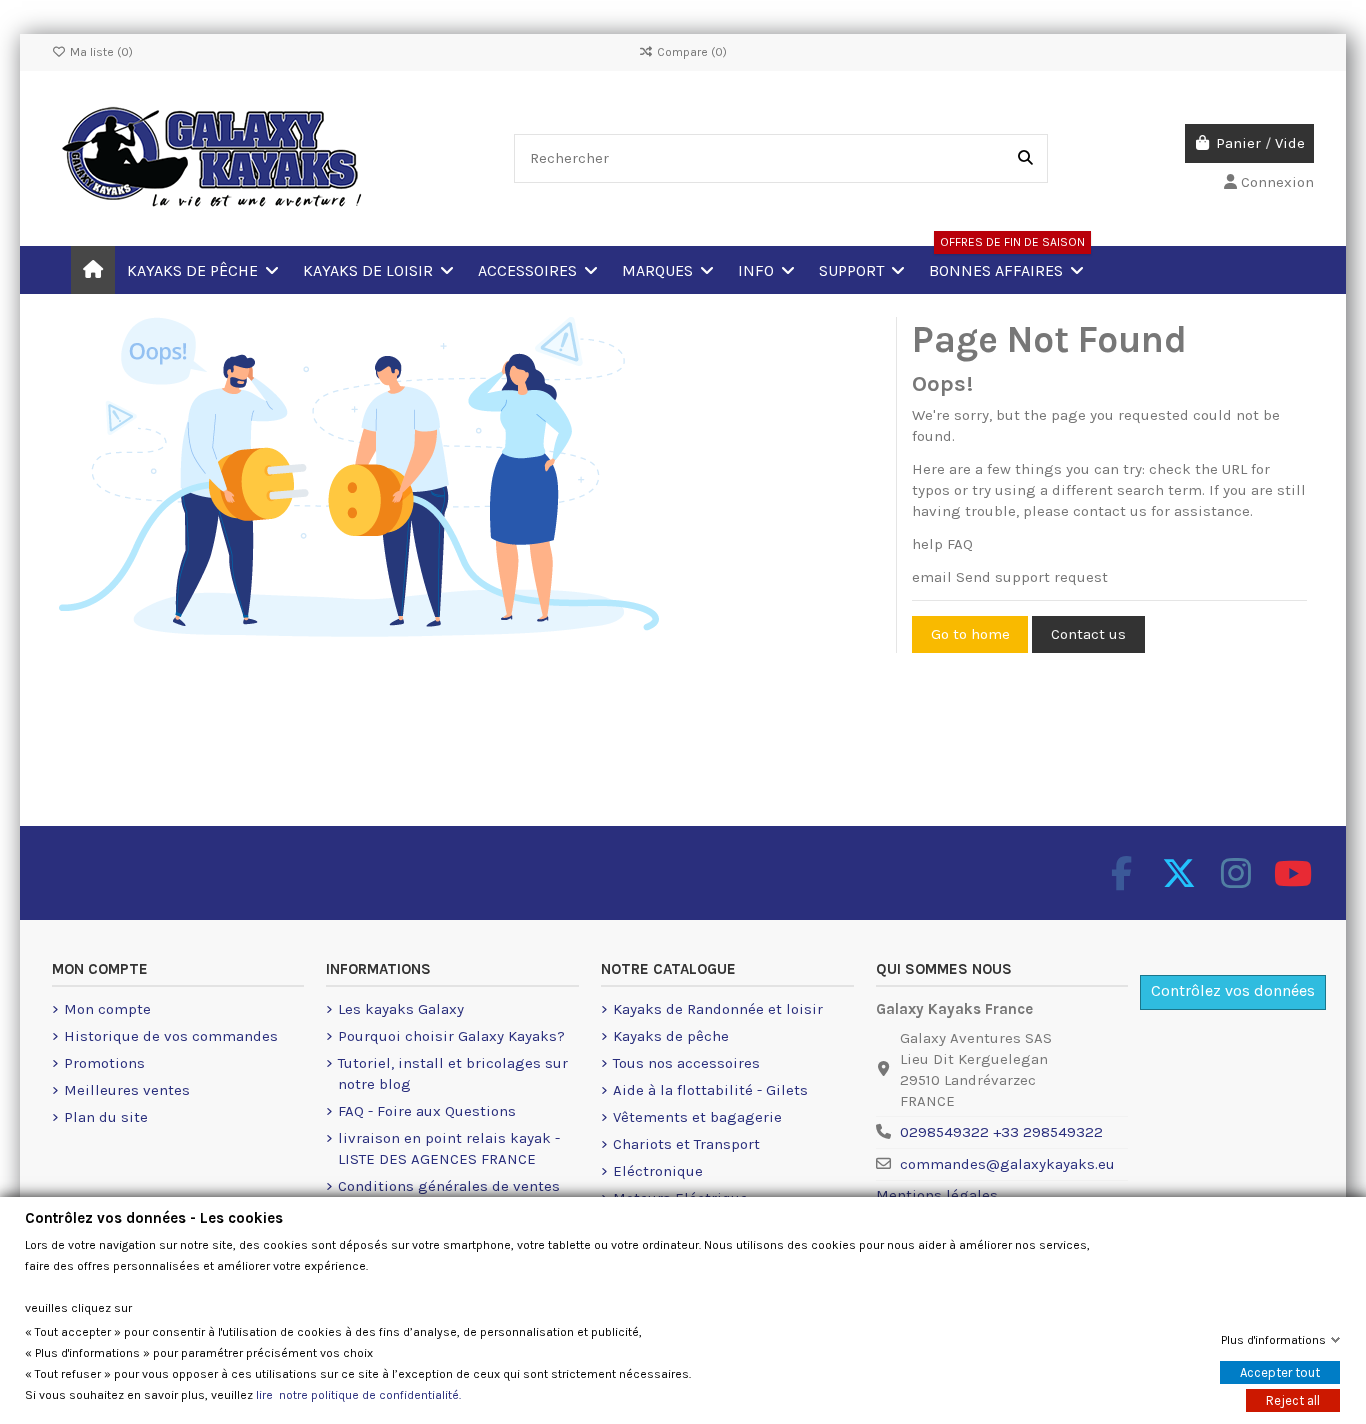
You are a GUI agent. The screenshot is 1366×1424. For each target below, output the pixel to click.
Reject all (1293, 1400)
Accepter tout (1280, 1372)
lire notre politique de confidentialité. (358, 1395)
